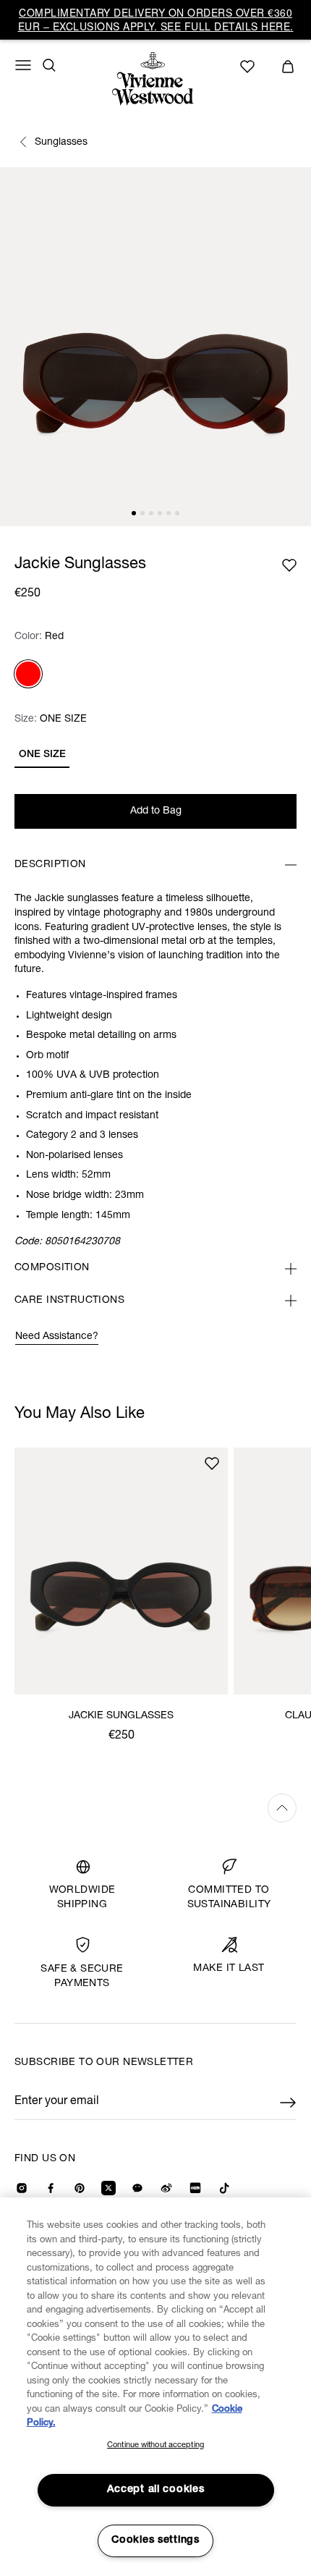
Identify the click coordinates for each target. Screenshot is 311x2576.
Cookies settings (155, 2541)
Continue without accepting (155, 2445)
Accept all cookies (156, 2490)
